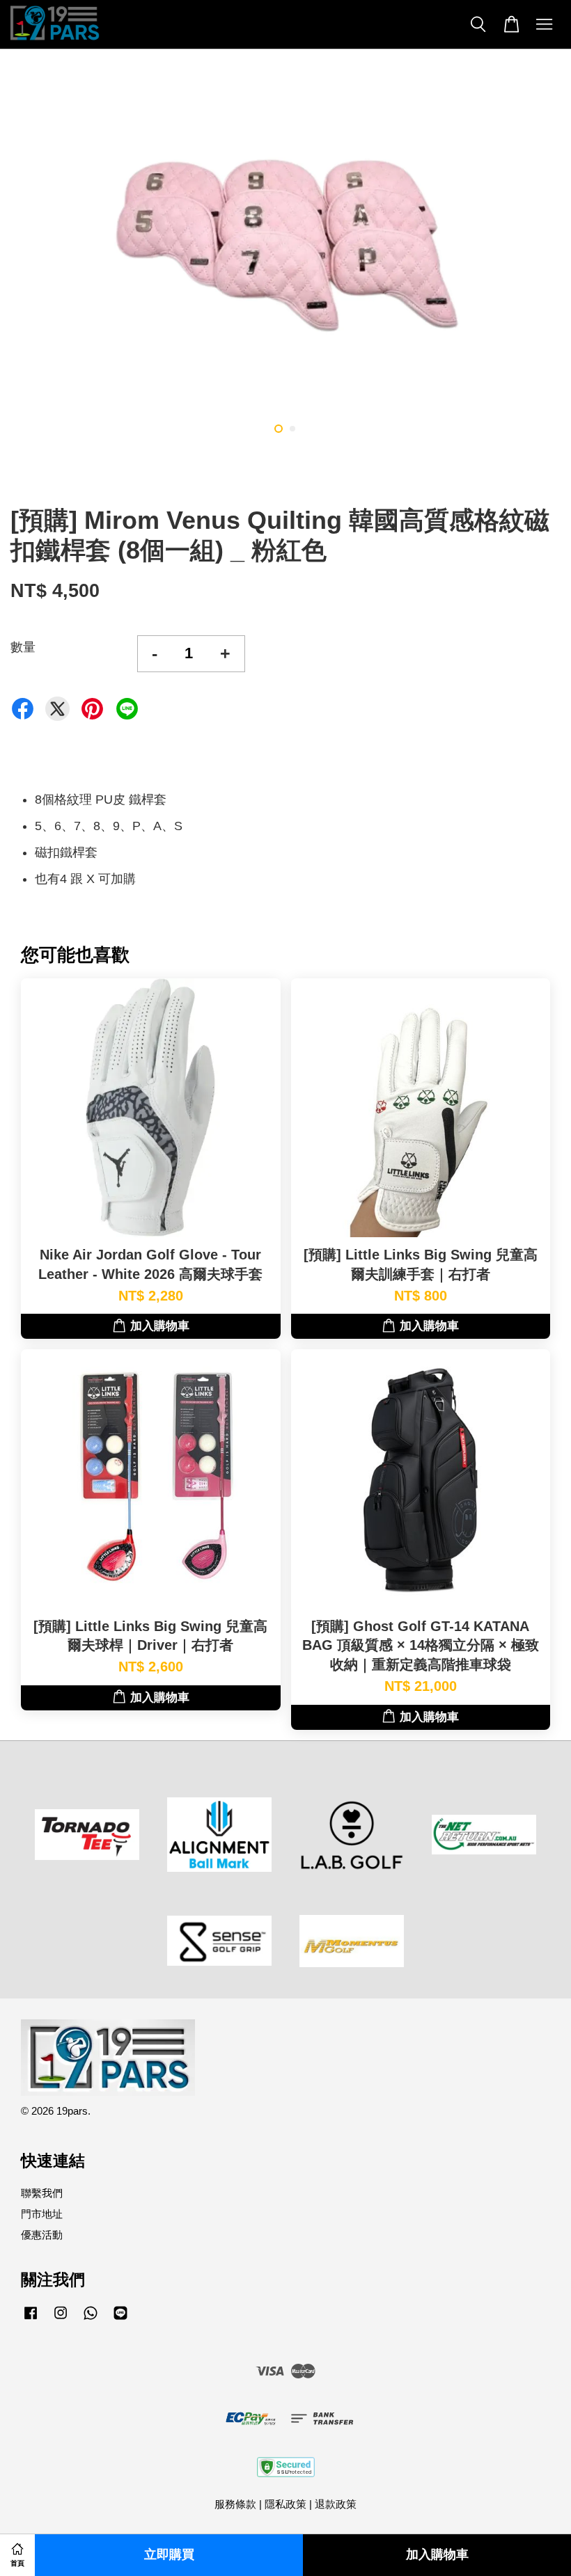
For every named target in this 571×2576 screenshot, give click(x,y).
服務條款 (235, 2504)
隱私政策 (285, 2504)
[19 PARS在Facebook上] (31, 2319)
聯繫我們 (42, 2193)
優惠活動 (42, 2235)
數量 (23, 647)
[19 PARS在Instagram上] (61, 2319)
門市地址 (42, 2214)
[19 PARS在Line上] (120, 2319)
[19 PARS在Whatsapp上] (91, 2319)
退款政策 (336, 2504)
